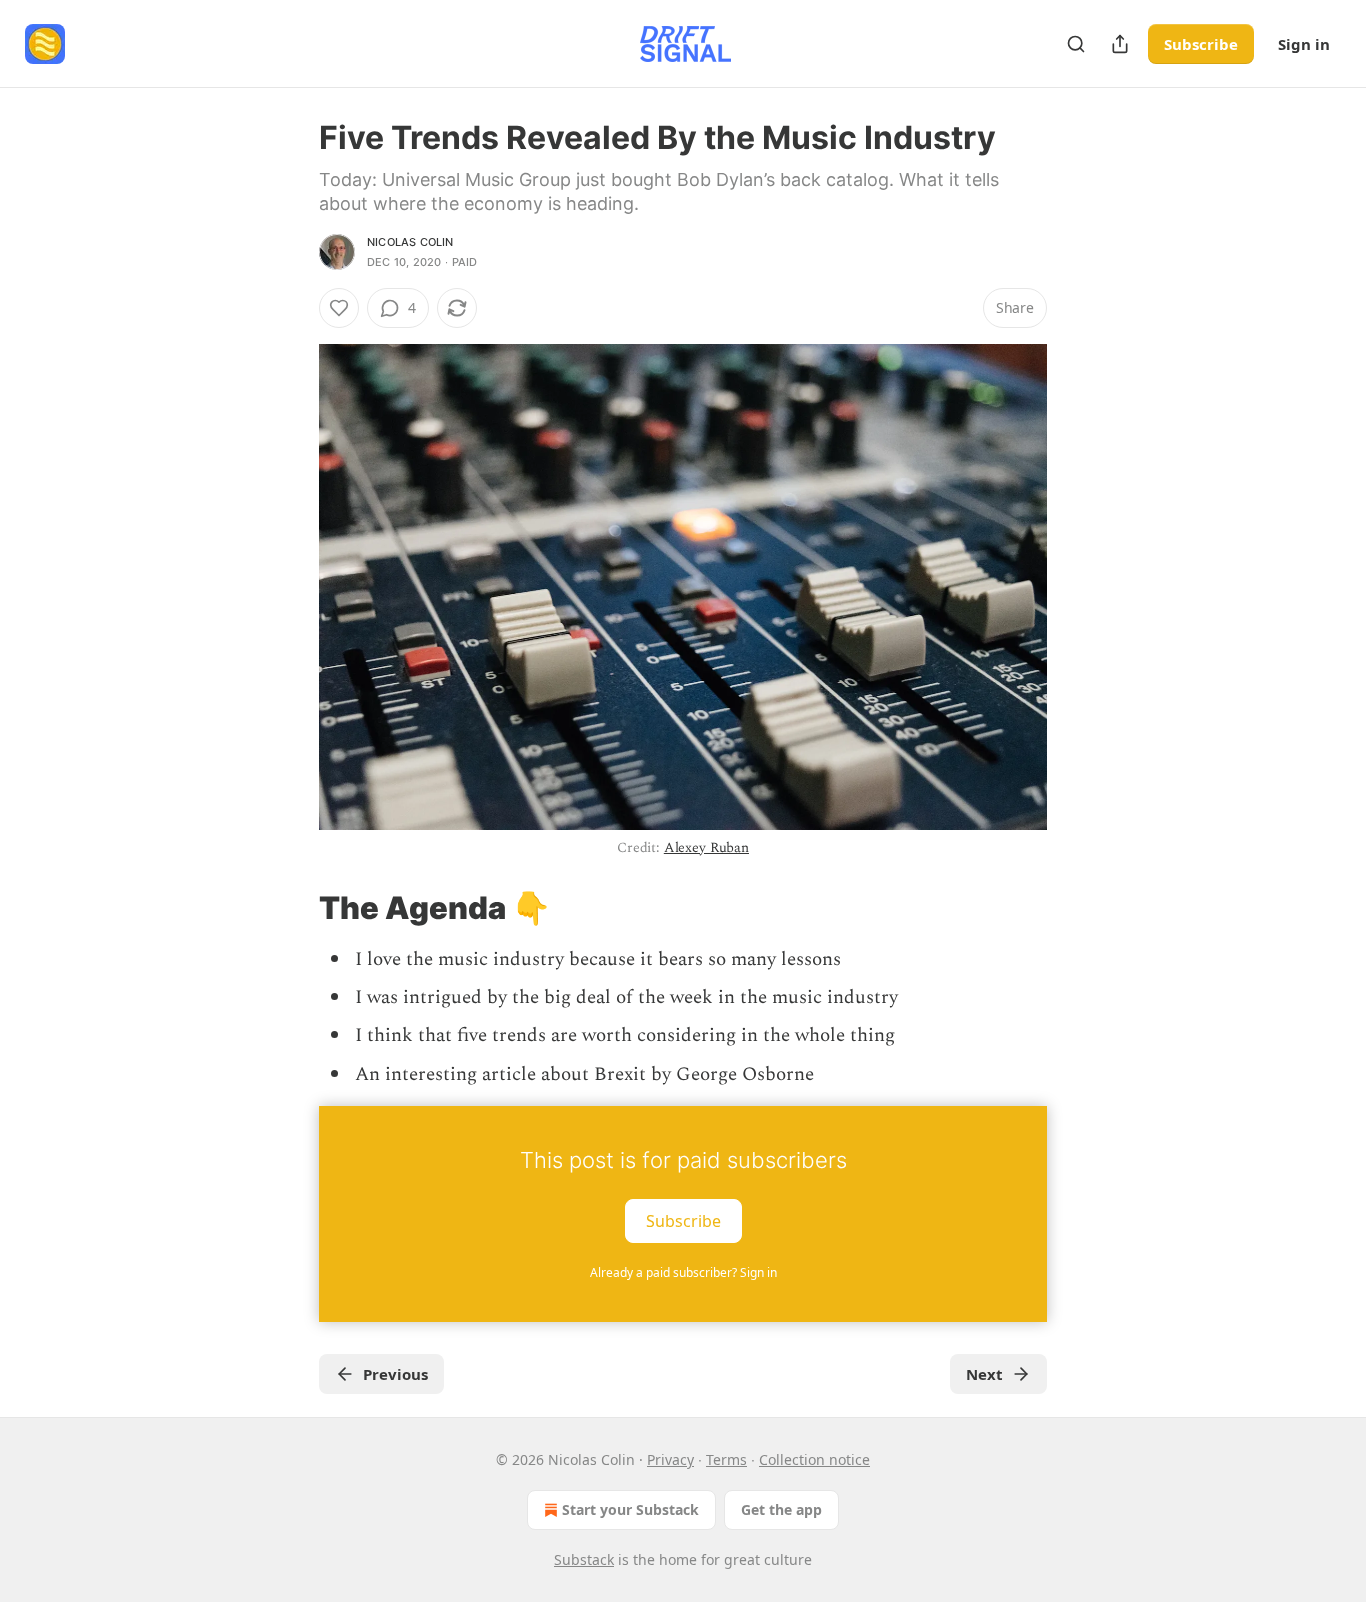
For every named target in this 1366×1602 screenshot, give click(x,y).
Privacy (670, 1459)
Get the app (781, 1509)
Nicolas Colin (410, 242)
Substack (584, 1559)
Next (984, 1374)
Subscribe (1201, 44)
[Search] (1076, 44)
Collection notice (814, 1459)
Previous (395, 1374)
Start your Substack (630, 1509)
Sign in (1304, 44)
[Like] (339, 308)
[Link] (291, 907)
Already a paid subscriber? (683, 1272)
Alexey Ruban (706, 847)
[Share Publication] (1120, 44)
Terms (726, 1459)
